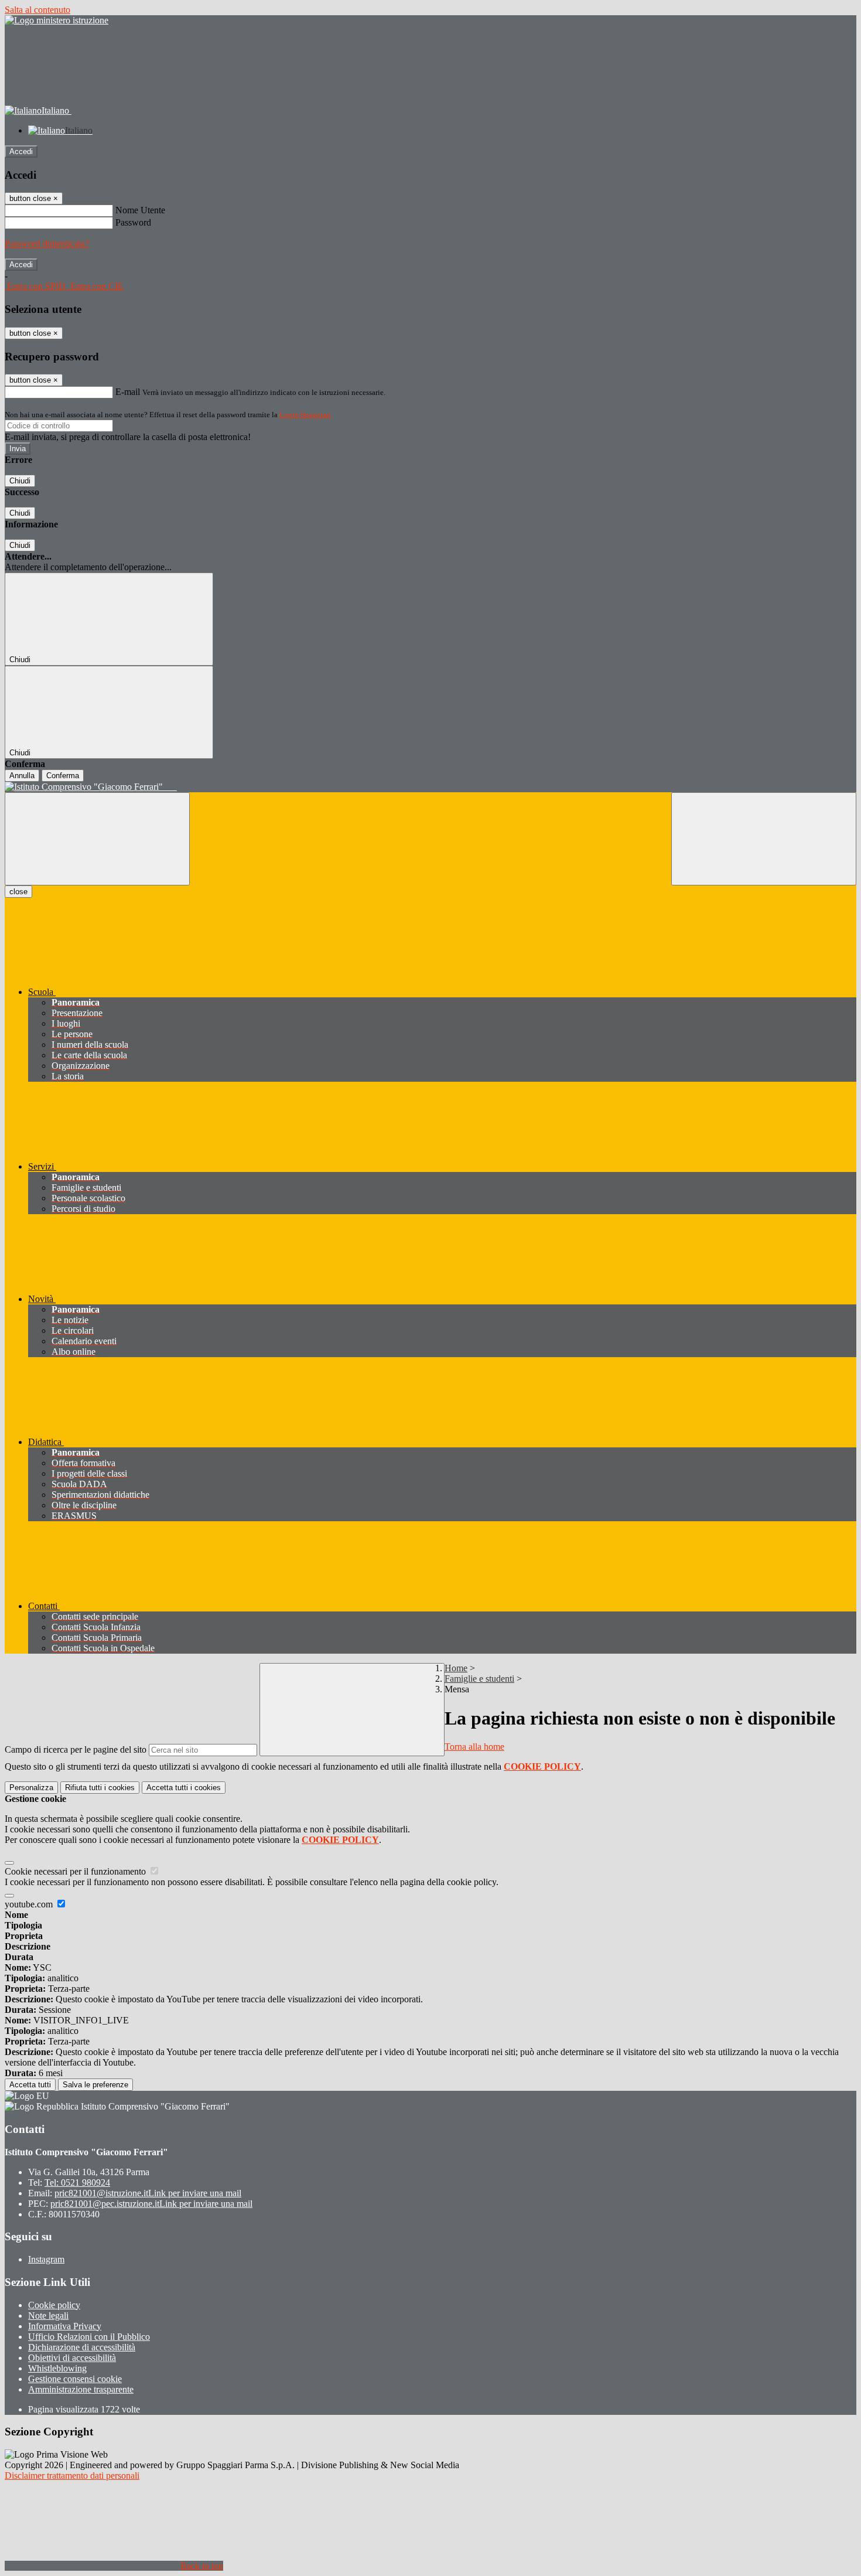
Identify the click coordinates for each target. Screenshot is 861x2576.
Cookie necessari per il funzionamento (76, 1871)
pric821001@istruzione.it (148, 2193)
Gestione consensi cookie (75, 2379)
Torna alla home (474, 1747)
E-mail (128, 392)
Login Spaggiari (305, 415)
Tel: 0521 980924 (77, 2183)
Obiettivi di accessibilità (72, 2358)
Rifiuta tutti (100, 1788)
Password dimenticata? (47, 243)
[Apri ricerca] (764, 839)
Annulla (22, 776)
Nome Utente (140, 210)
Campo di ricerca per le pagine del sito (76, 1749)
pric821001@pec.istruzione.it (151, 2204)
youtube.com (30, 1904)
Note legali (48, 2316)
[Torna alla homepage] (430, 787)
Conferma (63, 776)
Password (133, 222)
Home (456, 1668)
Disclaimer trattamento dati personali (72, 2476)
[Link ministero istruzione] (57, 20)
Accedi (21, 151)
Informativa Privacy (65, 2326)
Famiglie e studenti (479, 1679)
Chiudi (20, 481)
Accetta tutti (184, 1788)
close (18, 892)
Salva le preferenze (95, 2085)
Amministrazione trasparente (81, 2389)
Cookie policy (54, 2305)
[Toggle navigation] (97, 839)
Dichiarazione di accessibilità (82, 2347)
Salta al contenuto (37, 10)
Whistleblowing (57, 2368)
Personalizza (31, 1788)
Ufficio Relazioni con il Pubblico (89, 2337)
